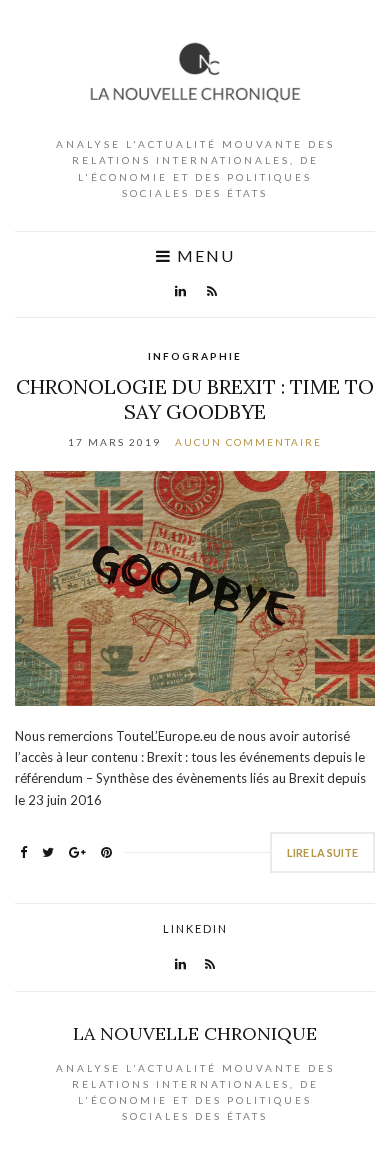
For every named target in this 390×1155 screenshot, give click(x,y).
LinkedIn (195, 928)
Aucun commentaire (248, 442)
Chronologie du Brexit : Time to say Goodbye (195, 399)
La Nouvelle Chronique (195, 1033)
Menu (203, 256)
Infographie (195, 356)
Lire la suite (322, 852)
